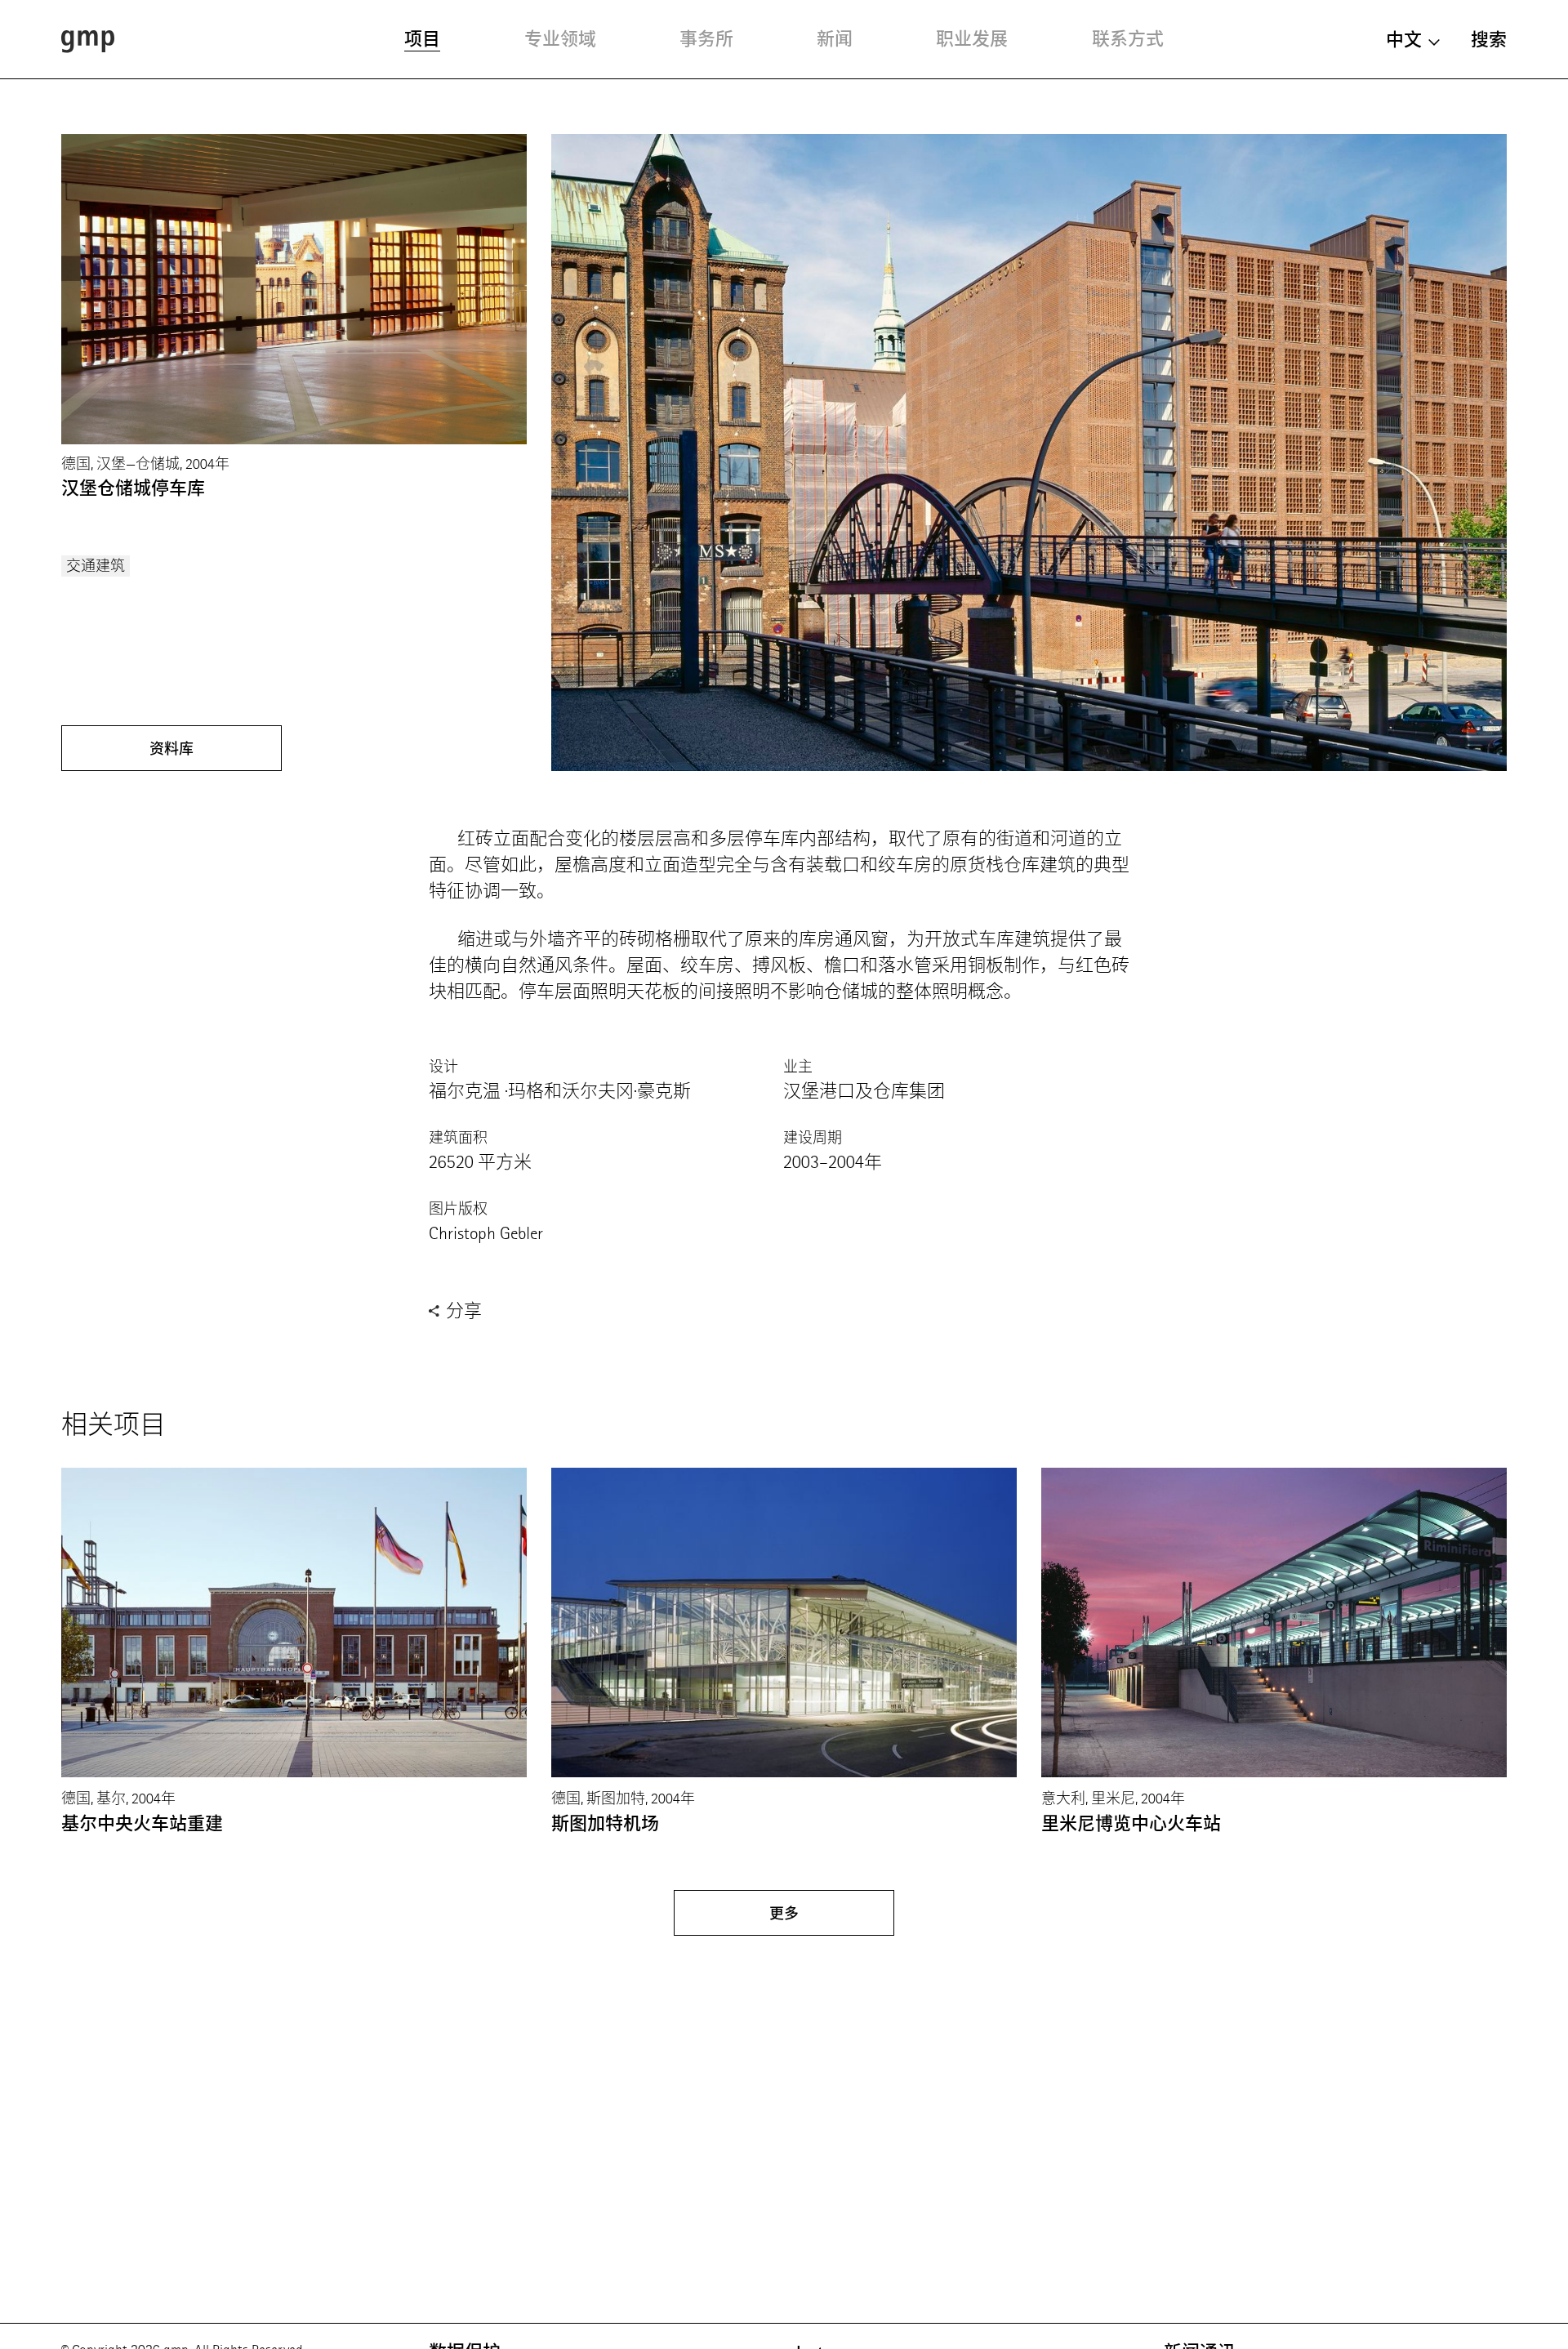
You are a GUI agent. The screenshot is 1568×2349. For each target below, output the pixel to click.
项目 (422, 39)
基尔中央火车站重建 (142, 1823)
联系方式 (1128, 39)
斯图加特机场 (605, 1823)
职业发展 (972, 39)
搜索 (1489, 40)
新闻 (835, 39)
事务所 (706, 39)
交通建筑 (96, 566)
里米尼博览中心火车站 (1131, 1823)
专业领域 (560, 39)
